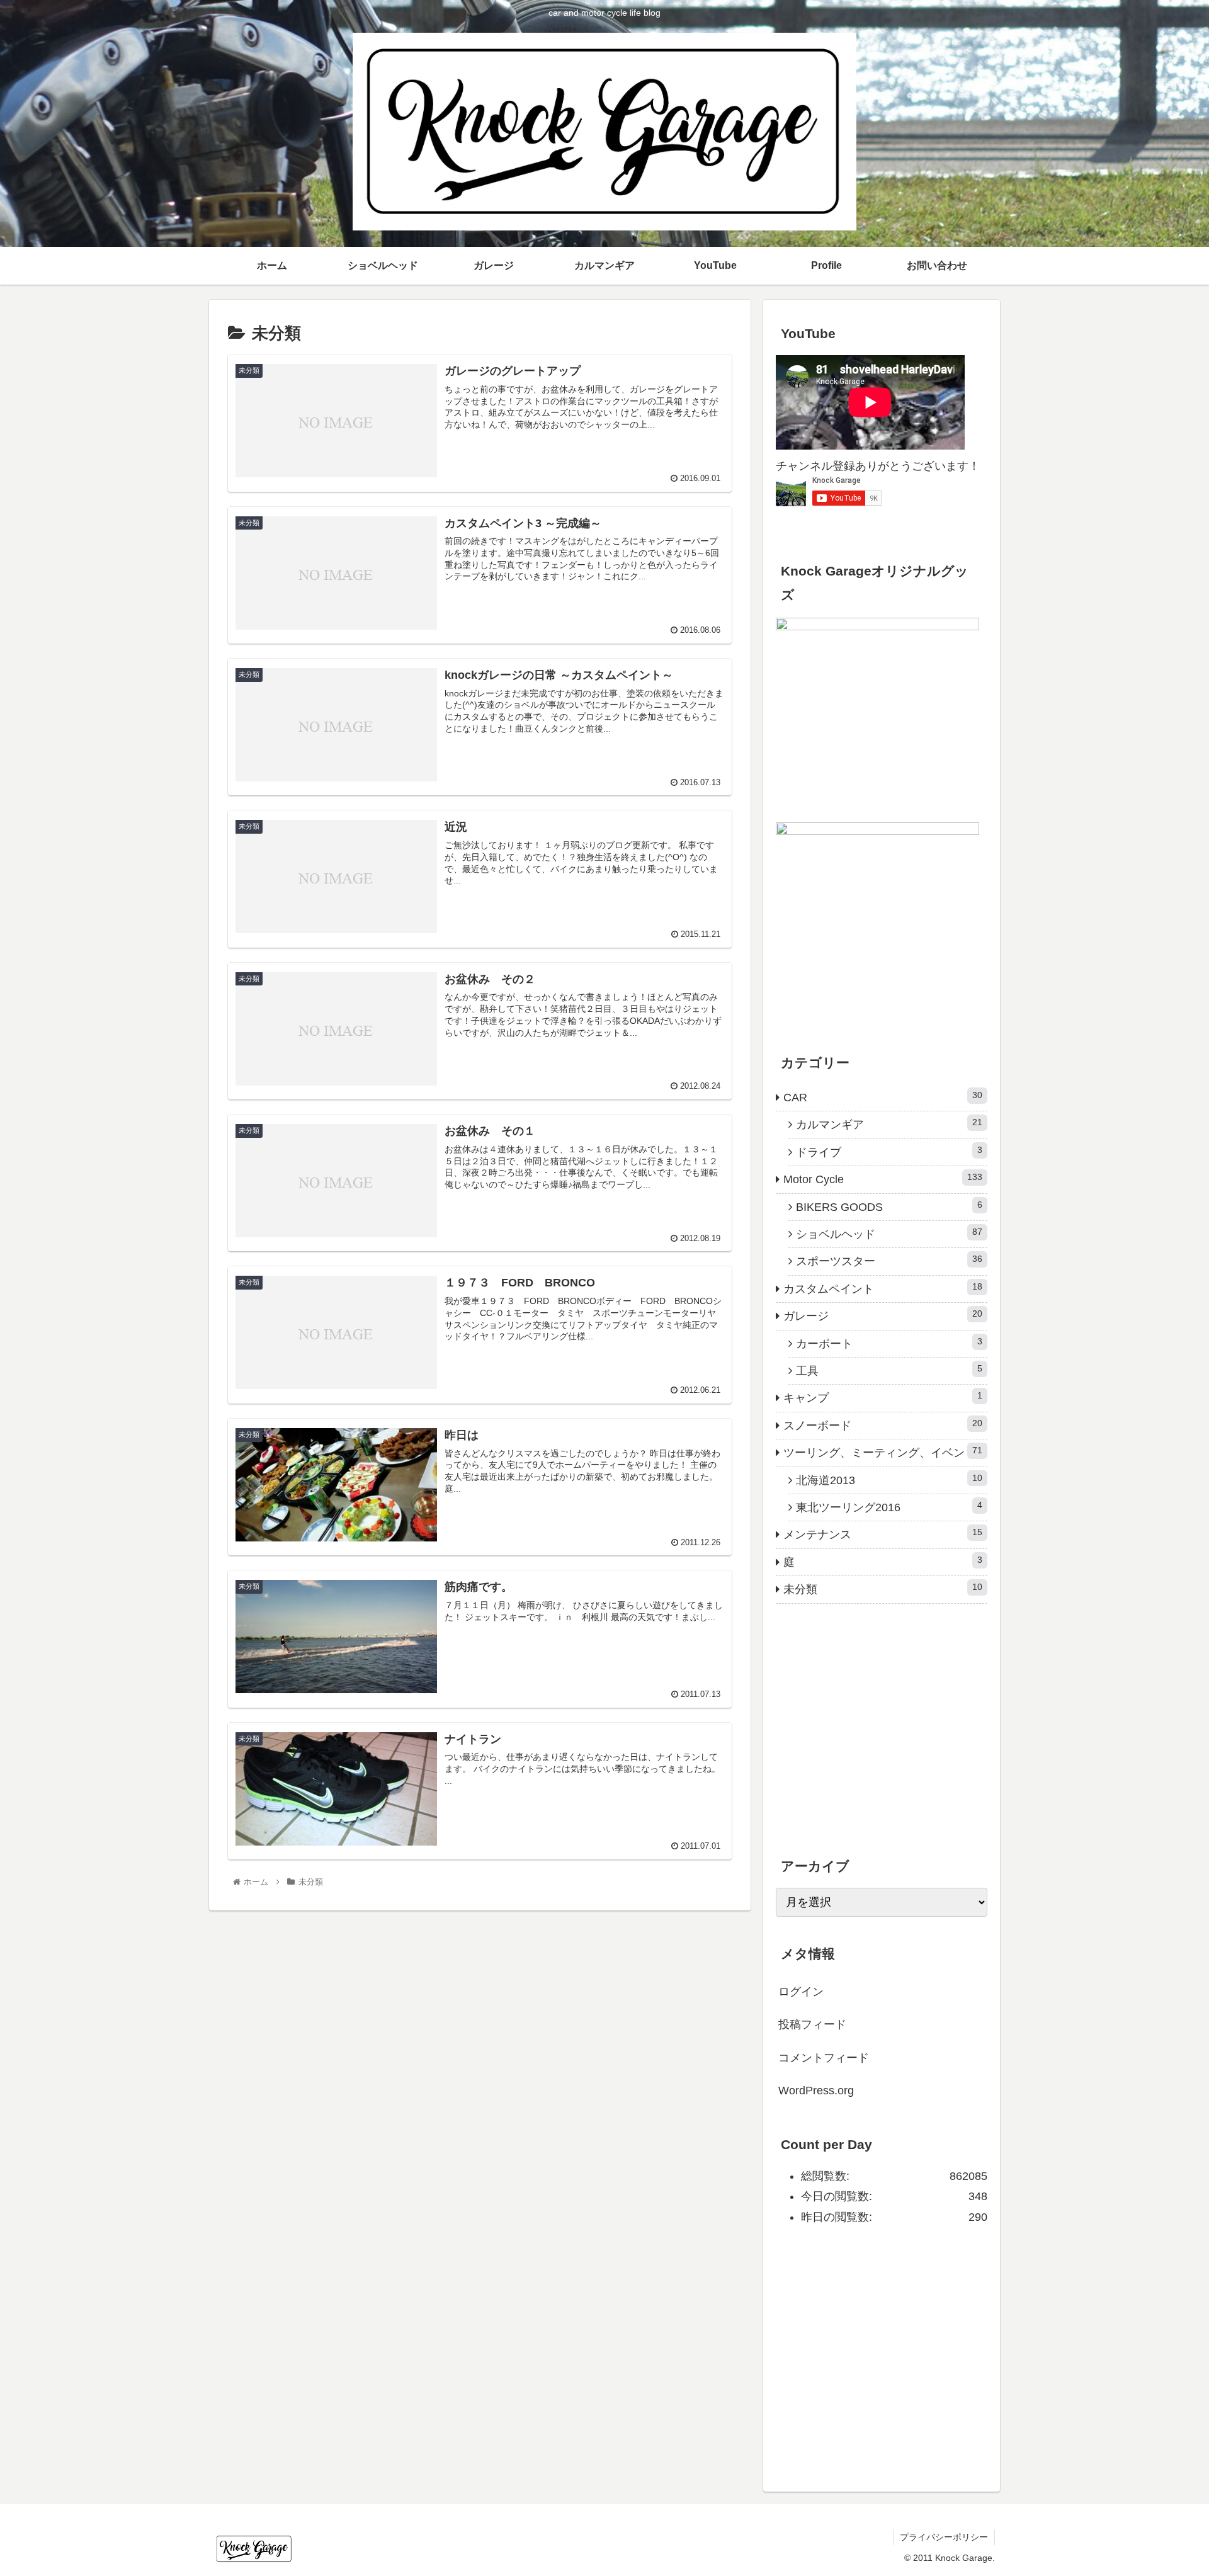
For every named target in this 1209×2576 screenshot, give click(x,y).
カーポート (889, 1343)
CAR (883, 1097)
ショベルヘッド (889, 1234)
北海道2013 (889, 1480)
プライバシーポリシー (944, 2537)
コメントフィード (824, 2058)
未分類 (883, 1589)
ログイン (801, 1992)
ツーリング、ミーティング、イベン (883, 1452)
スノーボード (883, 1425)
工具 (889, 1370)
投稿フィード (812, 2024)
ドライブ (889, 1152)
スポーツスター (889, 1261)
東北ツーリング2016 (889, 1507)
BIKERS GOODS (889, 1206)
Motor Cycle (883, 1179)
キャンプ (883, 1397)
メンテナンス (883, 1534)
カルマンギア (889, 1124)
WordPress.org (816, 2091)
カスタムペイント (883, 1288)
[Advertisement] (870, 1744)
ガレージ (883, 1315)
